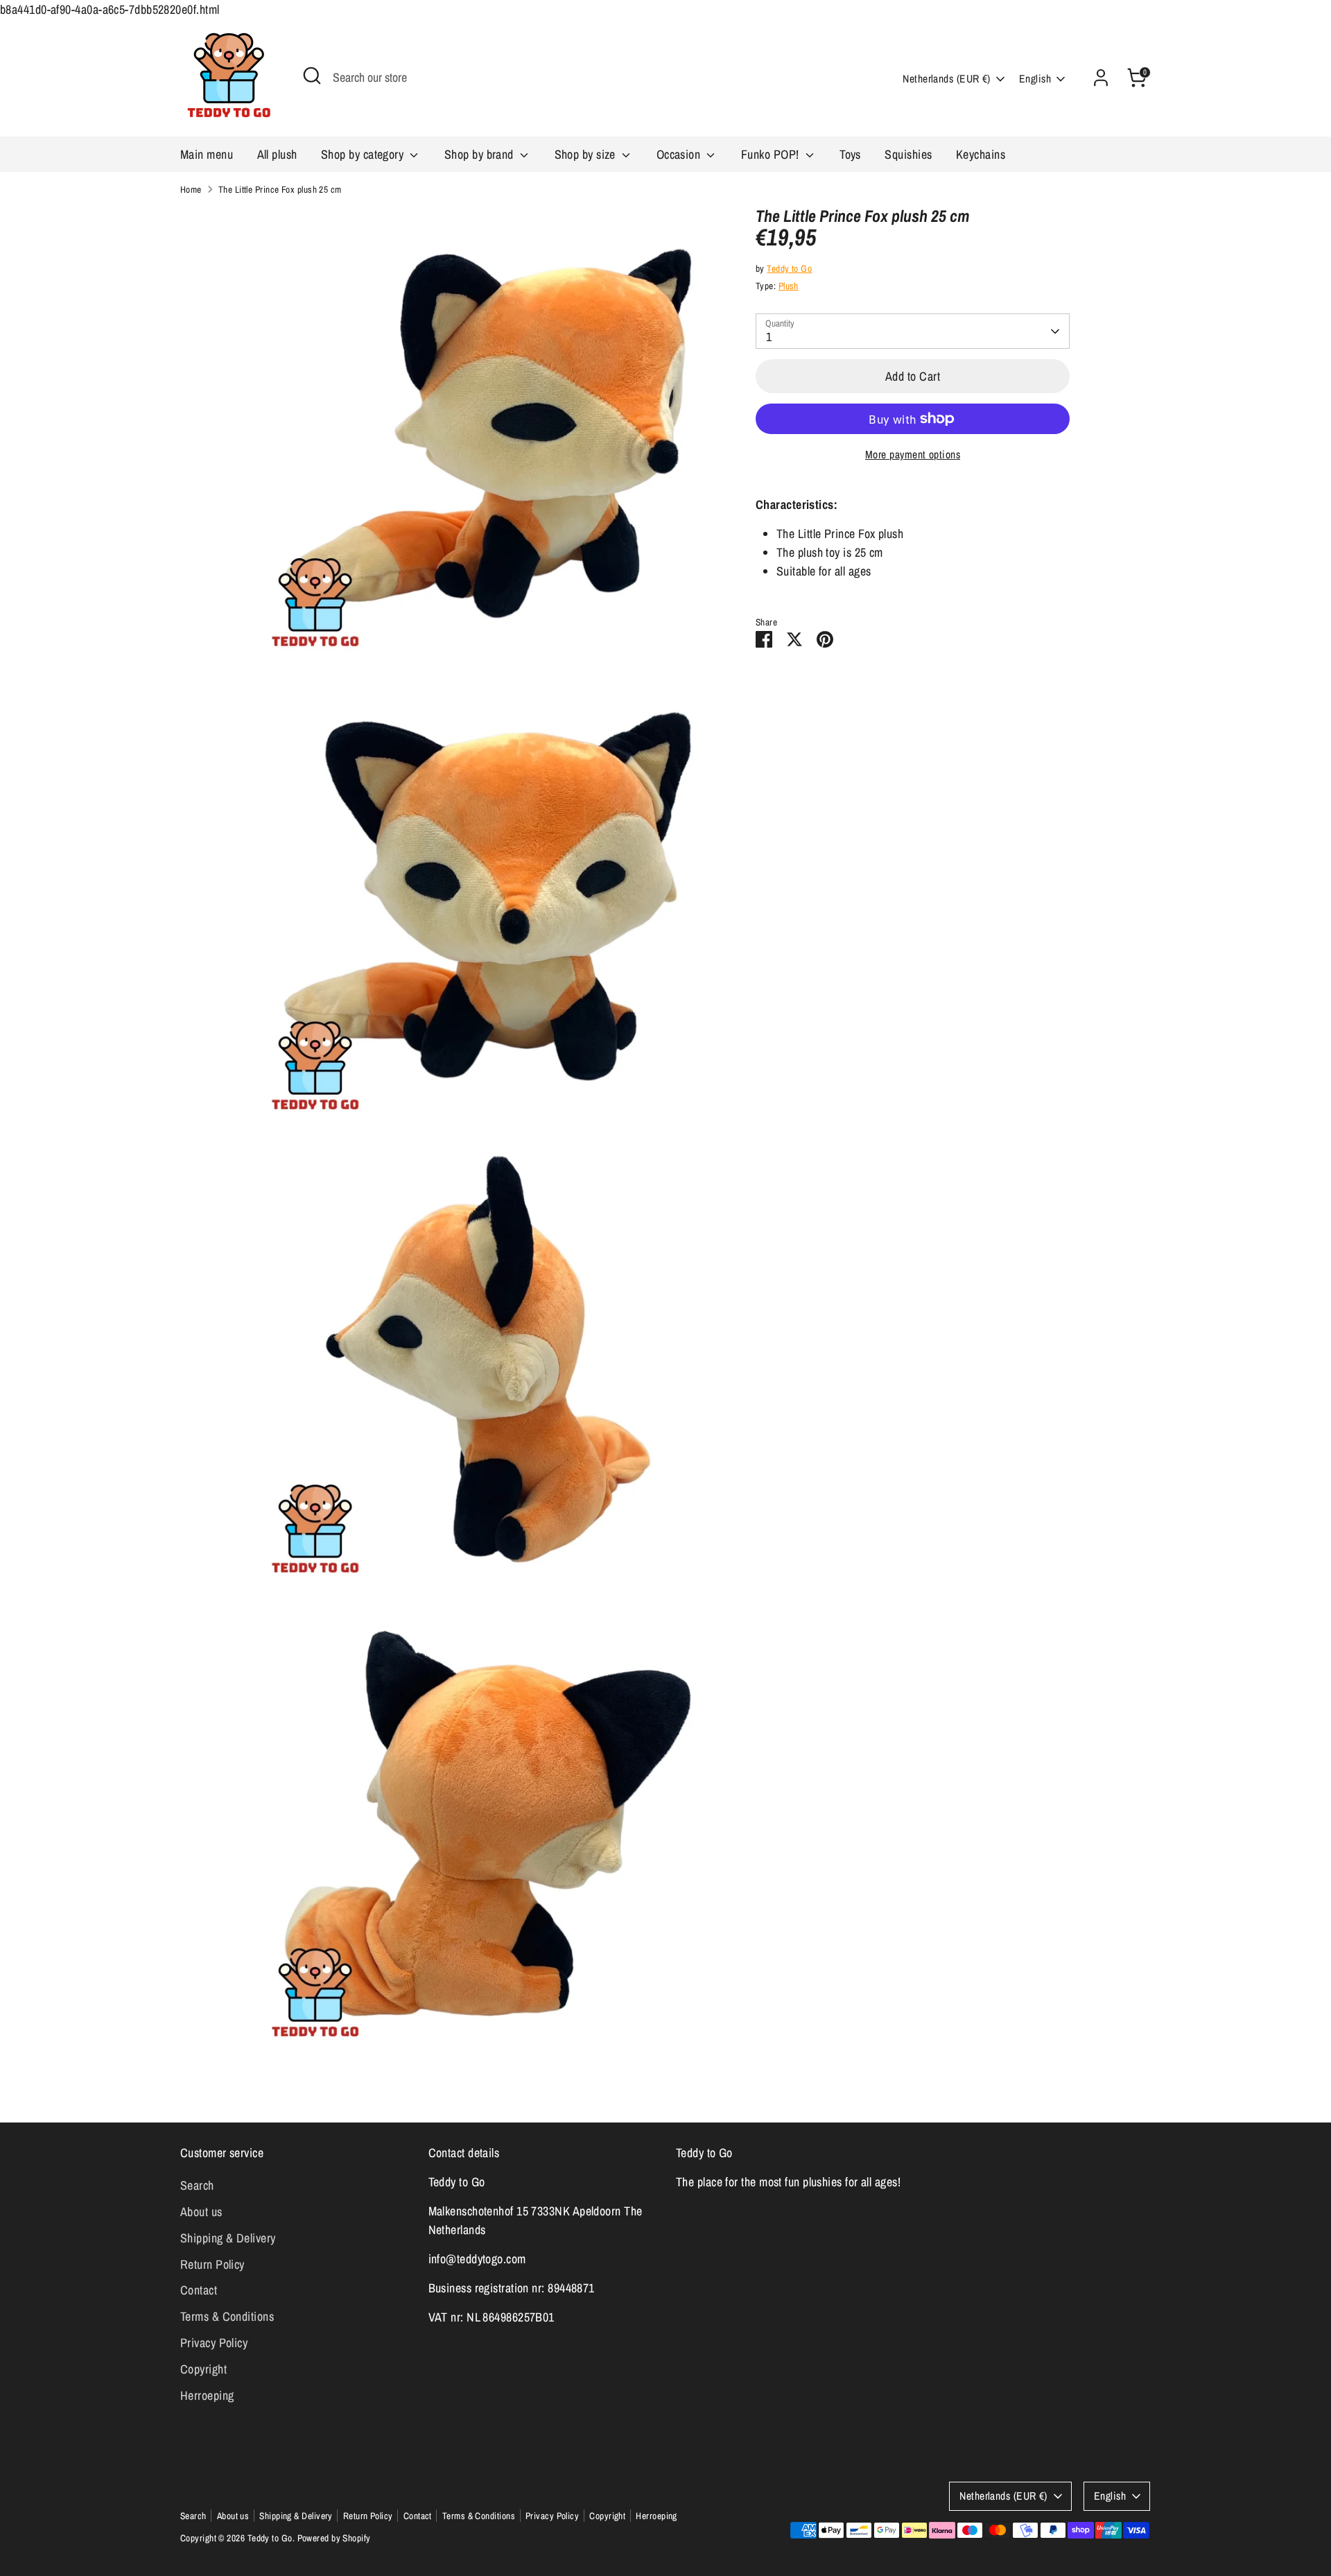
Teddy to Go (789, 268)
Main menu (207, 154)
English (1035, 79)
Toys (850, 154)
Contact (199, 2290)
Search (197, 2185)
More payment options (913, 455)
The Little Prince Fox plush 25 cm (280, 189)
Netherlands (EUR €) (947, 79)
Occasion (680, 154)
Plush (789, 286)
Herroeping (207, 2395)
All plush (277, 154)
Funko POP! (772, 154)
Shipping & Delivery (228, 2238)
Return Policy (212, 2264)
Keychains (981, 154)
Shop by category (364, 154)
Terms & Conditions (227, 2316)
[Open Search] (312, 76)
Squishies (908, 154)
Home (191, 189)
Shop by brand (480, 154)
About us (201, 2212)
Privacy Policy (214, 2343)
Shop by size (587, 154)
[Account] (1101, 78)
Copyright (203, 2369)
